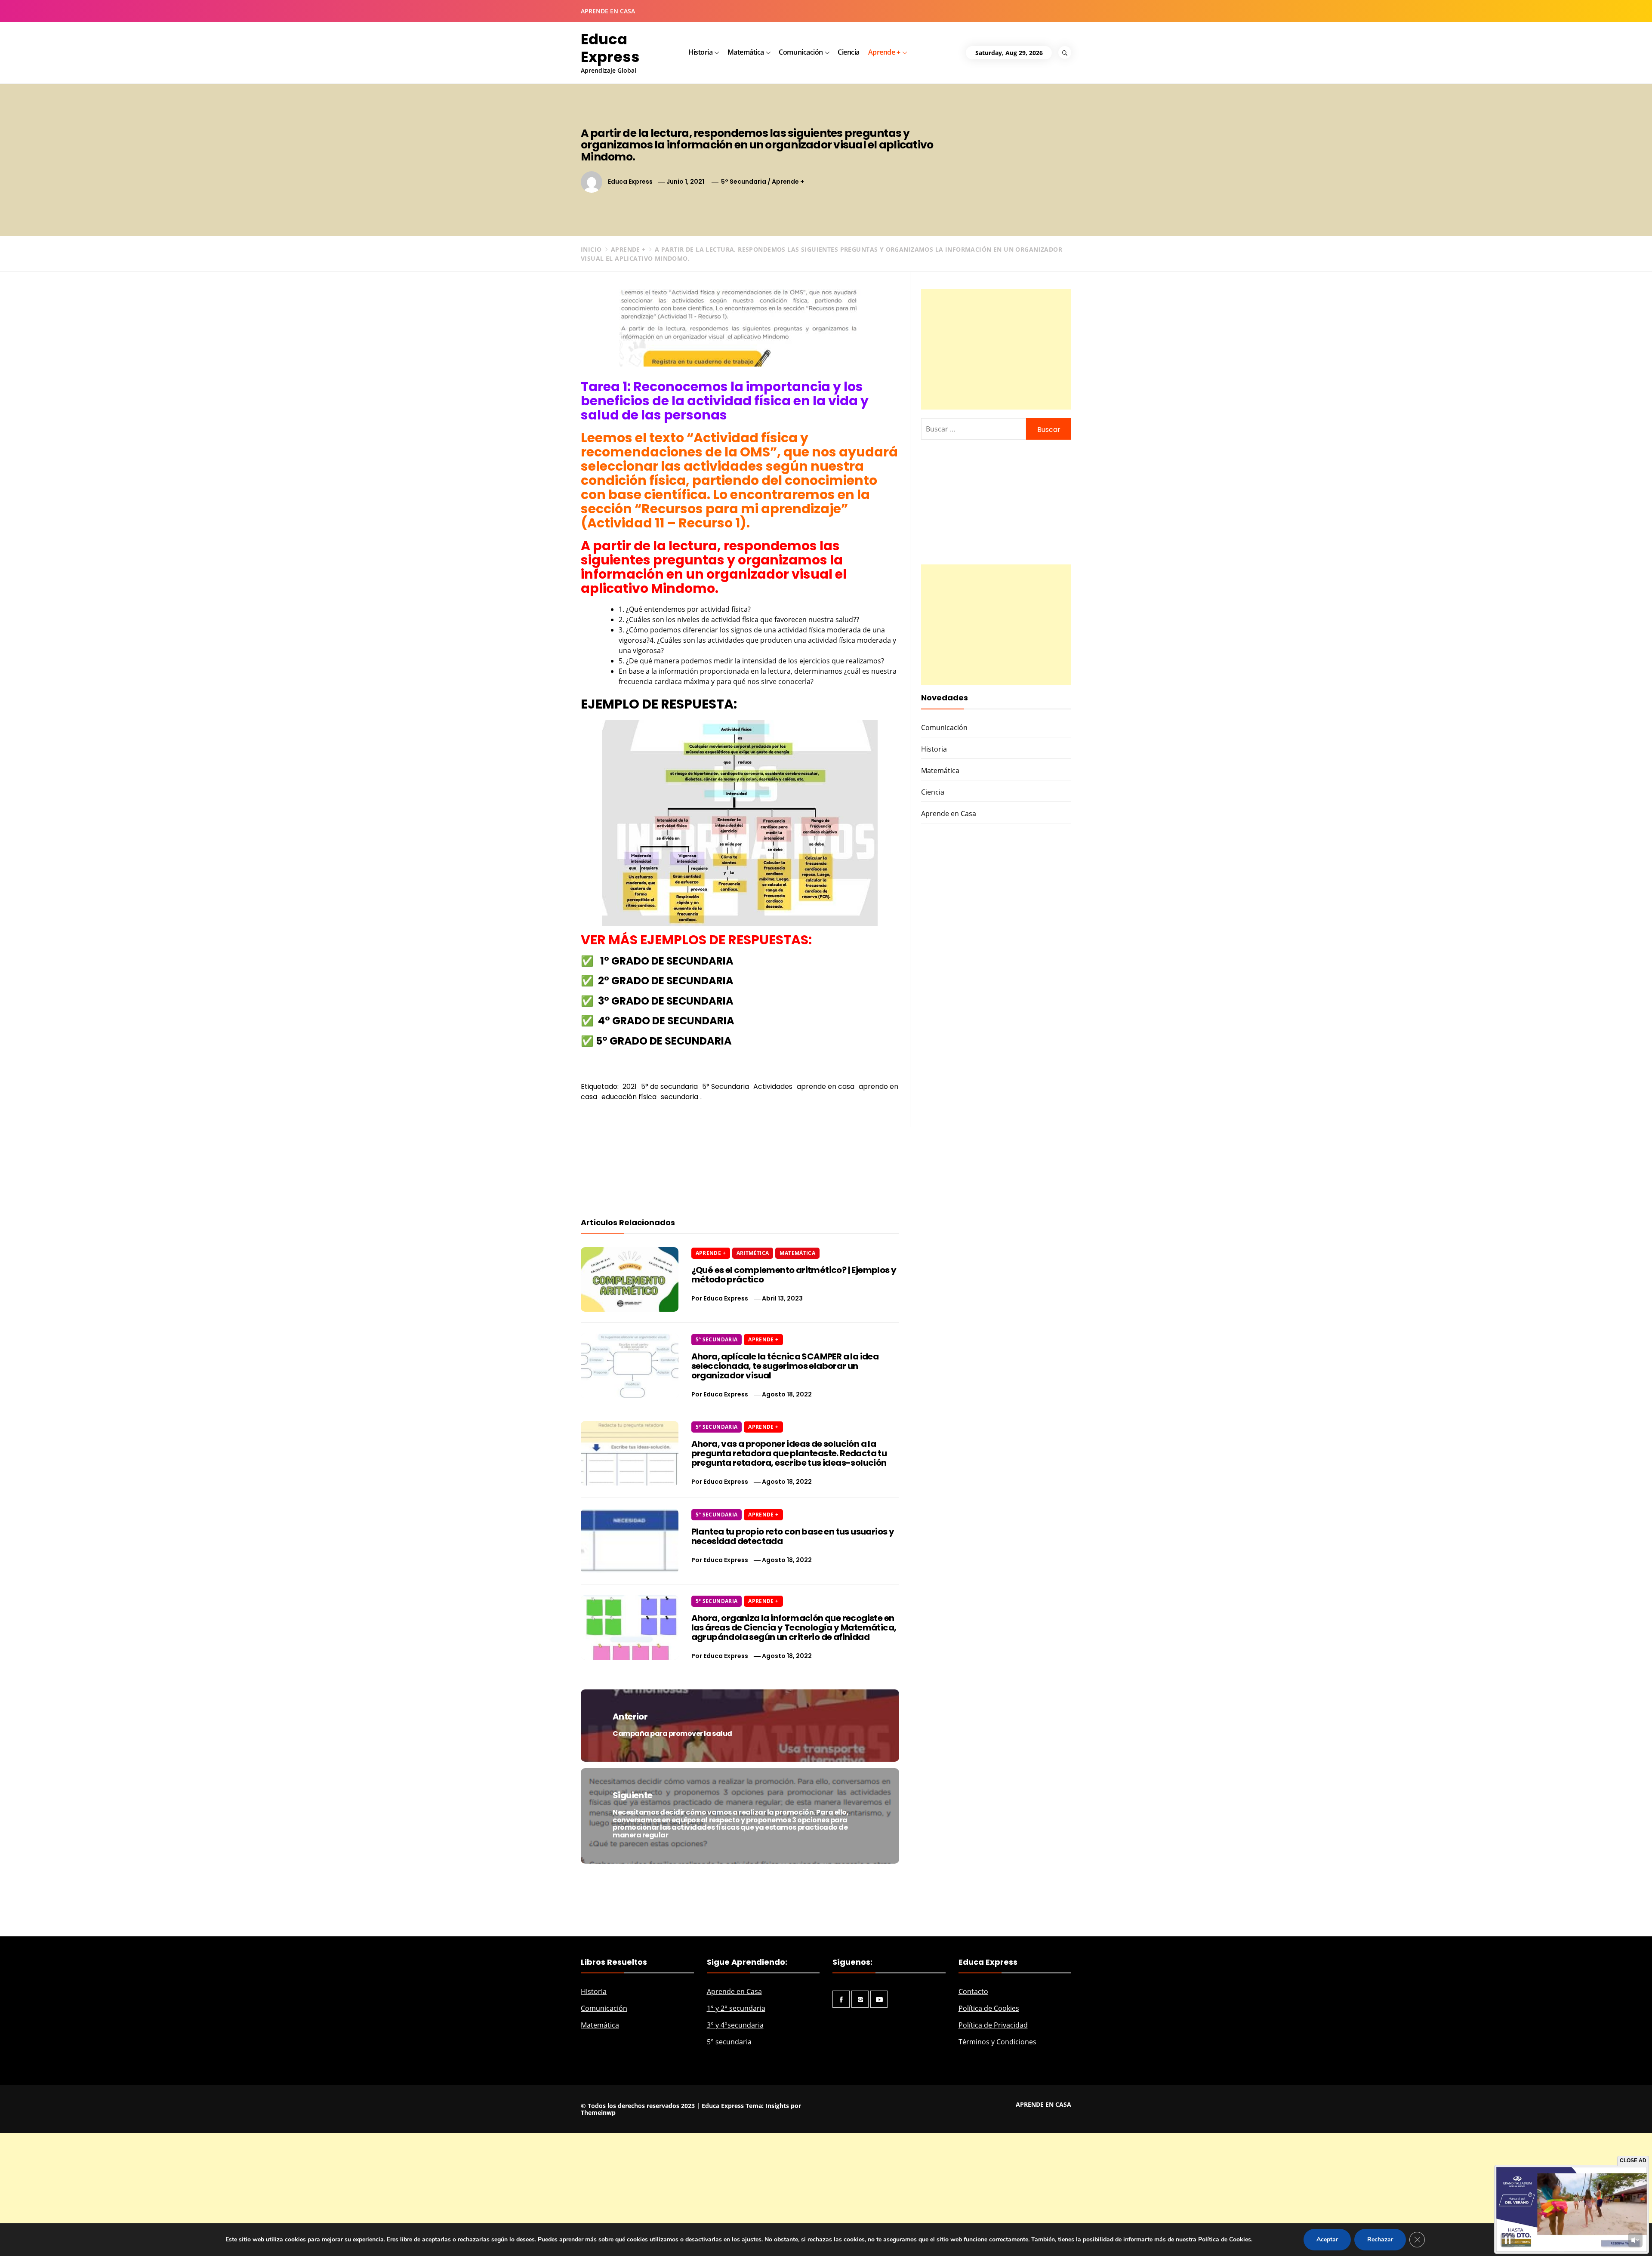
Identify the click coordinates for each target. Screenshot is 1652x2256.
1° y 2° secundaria (736, 2008)
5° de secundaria (669, 1086)
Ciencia (849, 52)
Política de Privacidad (993, 2025)
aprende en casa (826, 1086)
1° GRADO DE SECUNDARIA (667, 961)
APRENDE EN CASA (608, 11)
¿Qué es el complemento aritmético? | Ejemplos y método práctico (794, 1275)
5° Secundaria (744, 182)
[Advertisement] (996, 349)
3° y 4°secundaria (735, 2025)
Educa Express (610, 48)
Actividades (773, 1086)
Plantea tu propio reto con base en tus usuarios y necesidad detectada (793, 1536)
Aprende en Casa (949, 814)
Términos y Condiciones (997, 2042)
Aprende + (884, 52)
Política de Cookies (989, 2008)
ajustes (752, 2239)
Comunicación (801, 52)
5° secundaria (729, 2042)
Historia (700, 52)
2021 (630, 1086)
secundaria (680, 1097)
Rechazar (1380, 2239)
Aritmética (753, 1253)
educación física (629, 1097)
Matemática (746, 52)
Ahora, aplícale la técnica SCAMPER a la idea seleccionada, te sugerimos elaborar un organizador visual (785, 1366)
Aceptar (1327, 2239)
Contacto (973, 1991)
